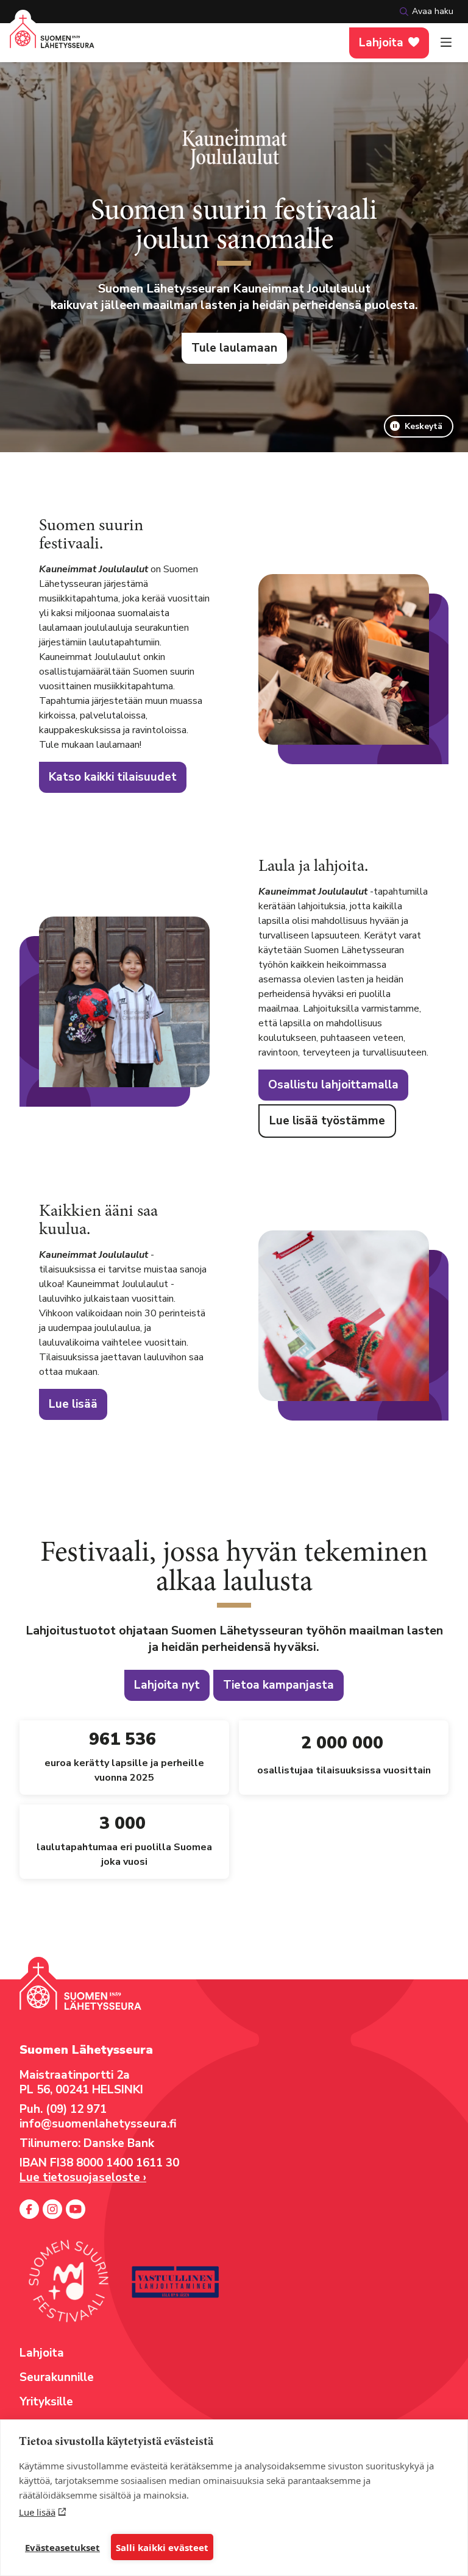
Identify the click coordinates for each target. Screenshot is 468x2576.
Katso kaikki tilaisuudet (113, 777)
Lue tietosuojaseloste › (83, 2177)
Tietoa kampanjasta (278, 1685)
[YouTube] (76, 2209)
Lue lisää (37, 2512)
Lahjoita (381, 43)
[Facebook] (29, 2209)
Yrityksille (46, 2402)
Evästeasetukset (62, 2547)
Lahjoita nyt (167, 1685)
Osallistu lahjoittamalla (333, 1085)
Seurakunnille (57, 2377)
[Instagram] (52, 2209)
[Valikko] (446, 43)
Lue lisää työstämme (327, 1121)
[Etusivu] (52, 39)
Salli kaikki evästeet (162, 2547)
